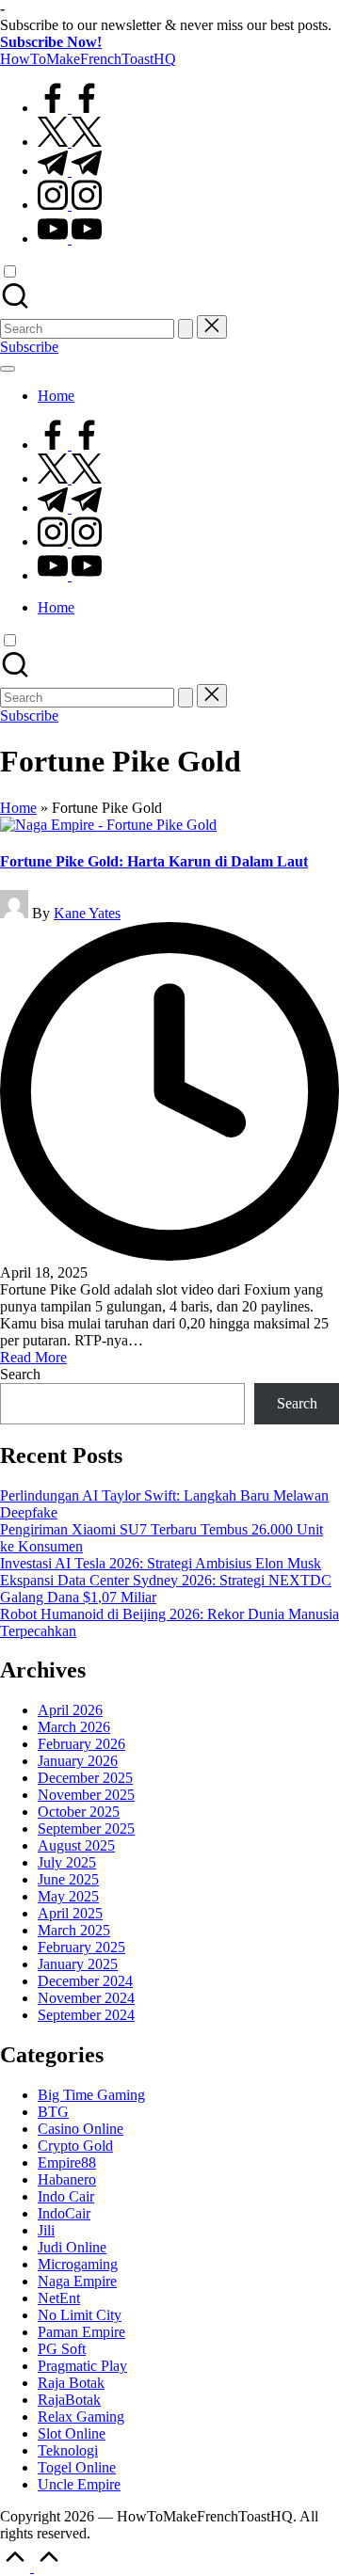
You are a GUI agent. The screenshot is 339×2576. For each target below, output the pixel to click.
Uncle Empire (79, 2484)
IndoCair (64, 2213)
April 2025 (70, 1913)
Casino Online (81, 2129)
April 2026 (70, 1710)
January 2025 (78, 1964)
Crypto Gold (75, 2146)
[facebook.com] (70, 108)
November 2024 (86, 1998)
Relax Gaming (81, 2417)
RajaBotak (69, 2400)
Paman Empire (81, 2332)
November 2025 (86, 1795)
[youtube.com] (70, 239)
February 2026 (81, 1744)
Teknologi (68, 2450)
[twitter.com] (70, 142)
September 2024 (86, 2015)
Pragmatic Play (82, 2366)
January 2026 (78, 1761)
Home (18, 808)
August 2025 (76, 1845)
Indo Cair (66, 2196)
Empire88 (67, 2163)
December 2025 (85, 1778)
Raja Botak (71, 2383)
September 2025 (86, 1829)
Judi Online (72, 2247)
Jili (46, 2230)
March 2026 (74, 1727)
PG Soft (62, 2349)
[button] (186, 329)
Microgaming (78, 2264)
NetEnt (59, 2298)
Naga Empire (77, 2281)
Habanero (67, 2179)
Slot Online (72, 2433)
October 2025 (79, 1812)
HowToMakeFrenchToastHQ (88, 59)
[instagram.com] (70, 205)
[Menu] (8, 369)
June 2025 (68, 1879)
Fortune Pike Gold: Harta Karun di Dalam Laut (154, 861)
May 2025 (68, 1896)
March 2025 (74, 1930)
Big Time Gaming (91, 2095)
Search (20, 1374)
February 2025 (81, 1947)
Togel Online (77, 2467)
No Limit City (80, 2315)
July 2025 (67, 1862)
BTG (53, 2112)
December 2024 (85, 1981)
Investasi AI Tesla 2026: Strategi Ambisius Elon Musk (161, 1563)
